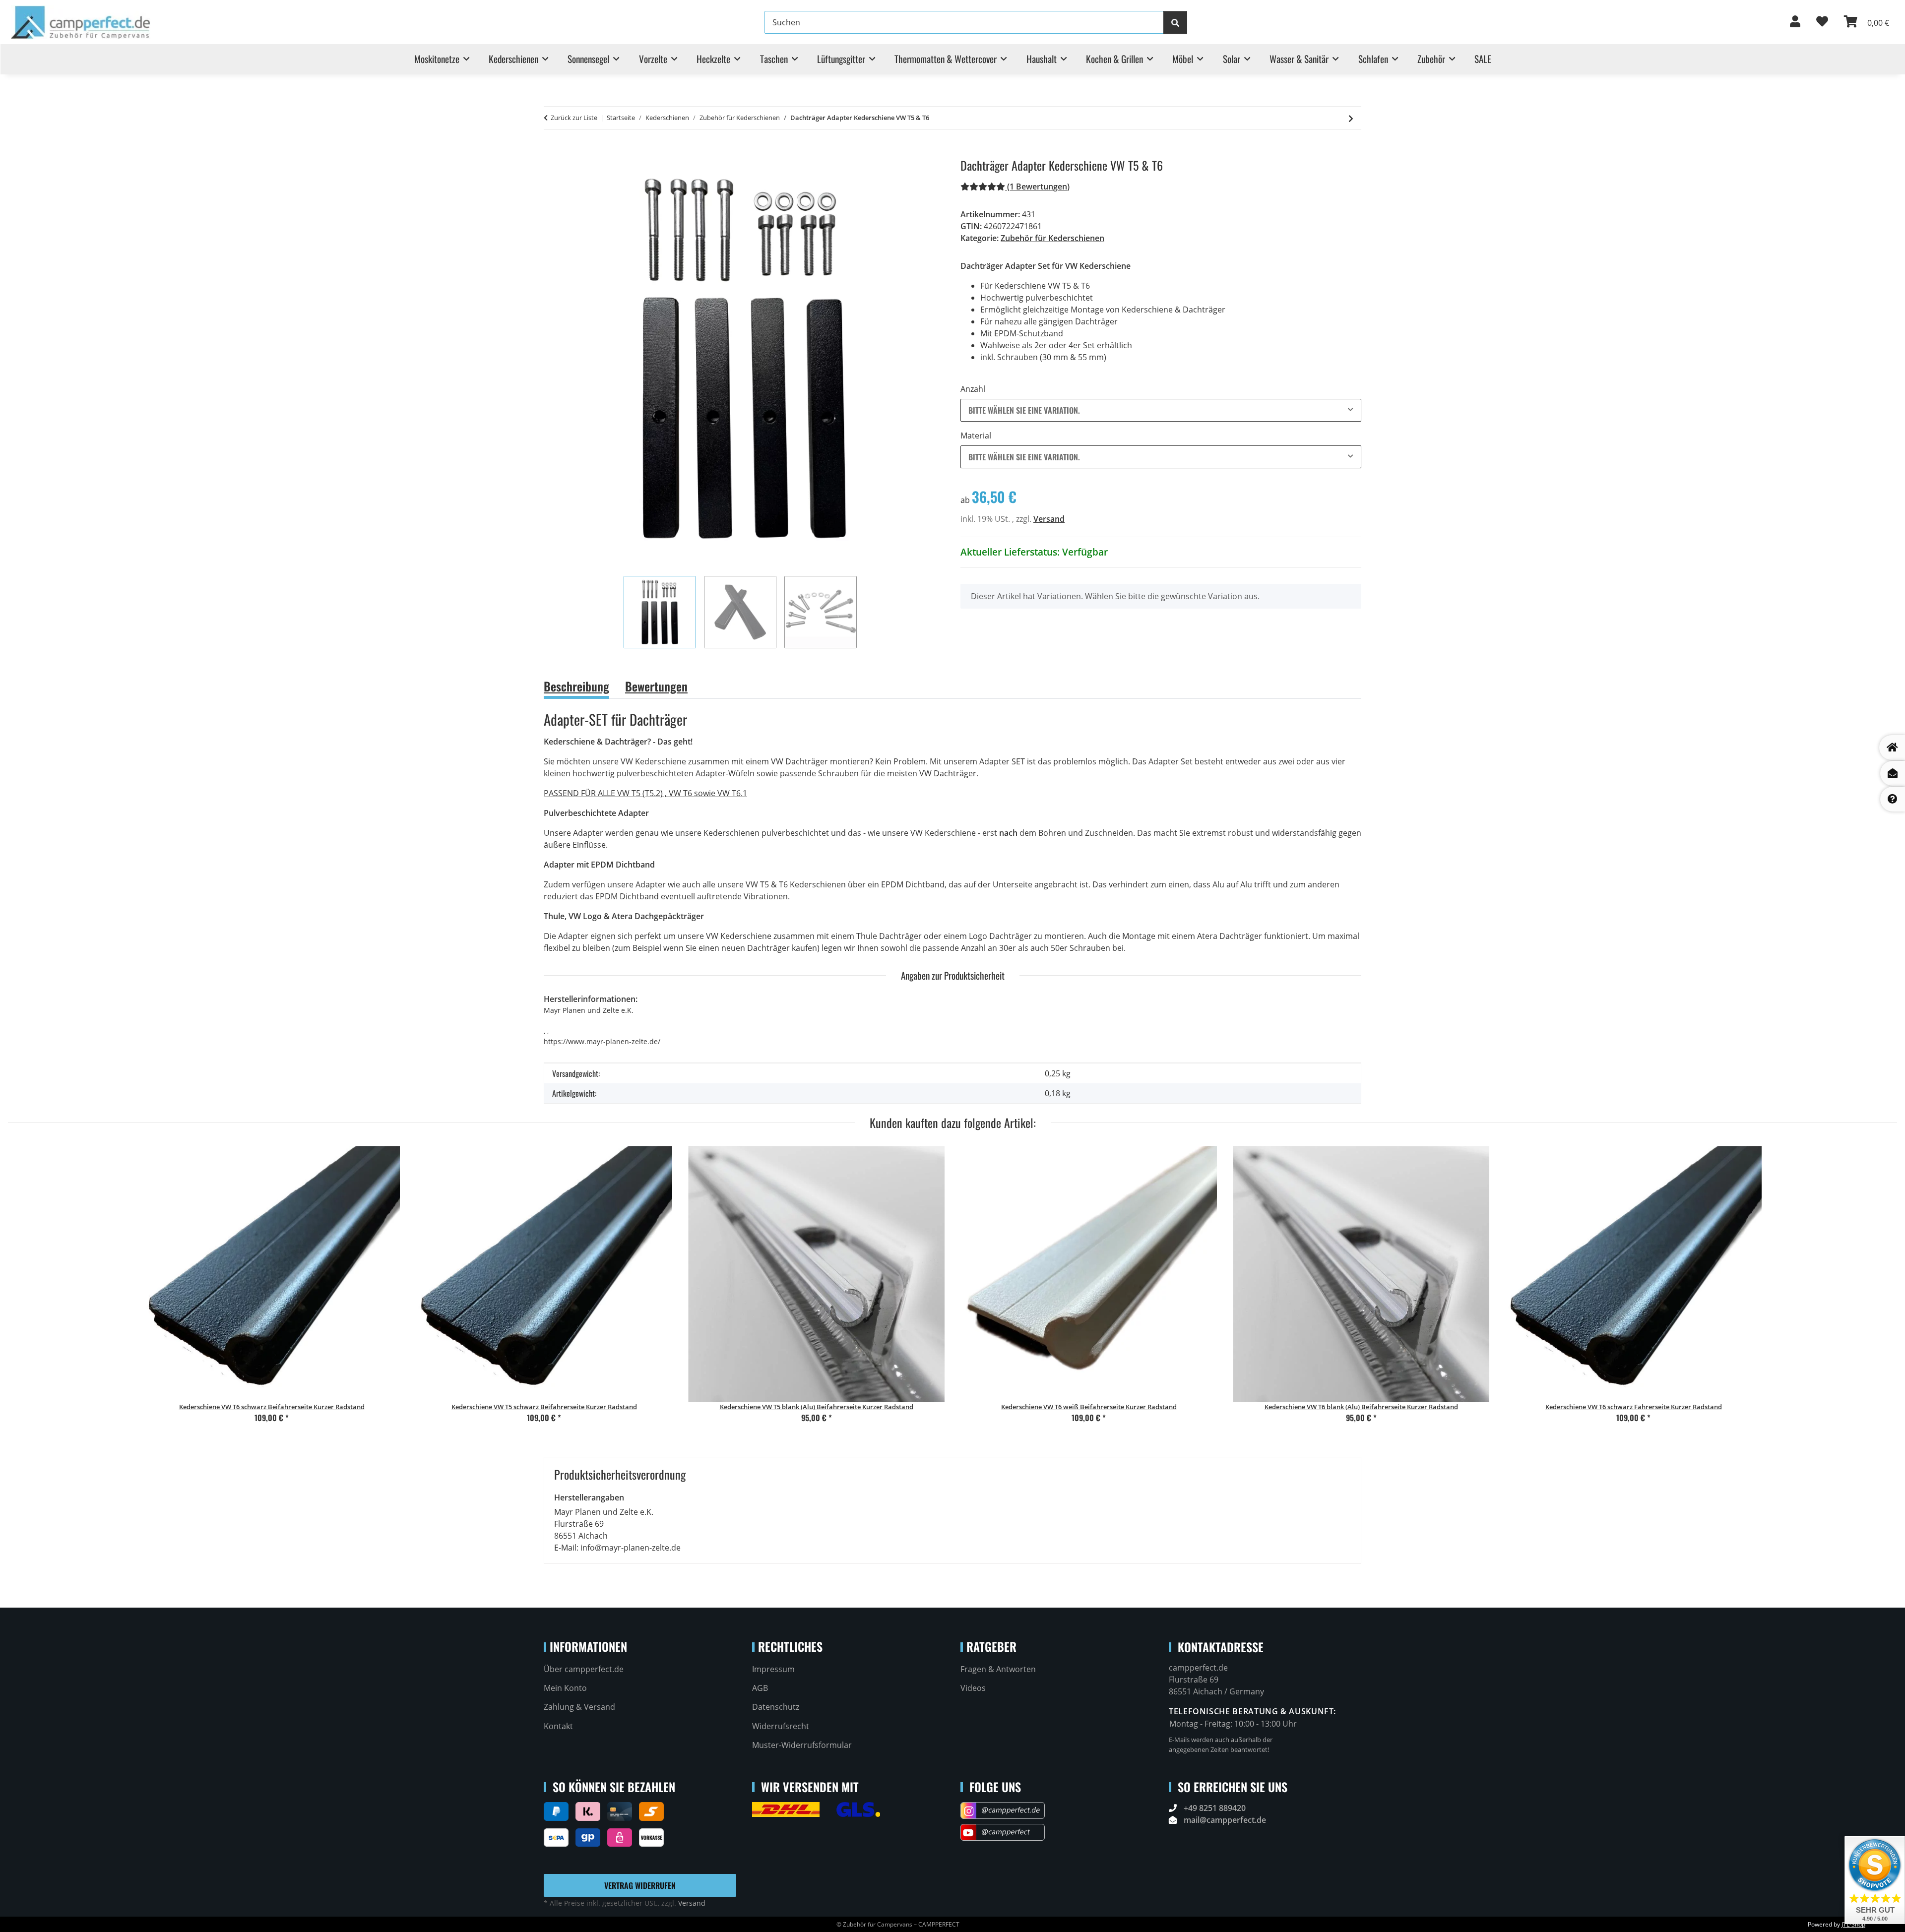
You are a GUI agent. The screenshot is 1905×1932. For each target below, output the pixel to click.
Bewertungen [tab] (656, 686)
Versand (1049, 519)
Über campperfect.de (584, 1669)
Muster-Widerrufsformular (802, 1745)
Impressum (773, 1669)
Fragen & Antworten (998, 1669)
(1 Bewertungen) (1038, 187)
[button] (1795, 22)
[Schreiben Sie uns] (1893, 773)
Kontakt (558, 1726)
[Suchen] (1175, 22)
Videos (973, 1688)
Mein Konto (565, 1688)
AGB (760, 1688)
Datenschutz (776, 1707)
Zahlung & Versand (579, 1707)
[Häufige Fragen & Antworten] (1893, 799)
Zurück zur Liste (574, 118)
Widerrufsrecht (781, 1726)
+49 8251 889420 (1215, 1808)
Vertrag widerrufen (640, 1885)
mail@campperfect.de (1225, 1820)
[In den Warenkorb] (552, 153)
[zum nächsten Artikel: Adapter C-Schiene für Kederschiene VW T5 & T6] (1351, 118)
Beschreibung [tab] (576, 686)
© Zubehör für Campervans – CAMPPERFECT (898, 1924)
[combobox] (1161, 410)
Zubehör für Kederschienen (1052, 238)
